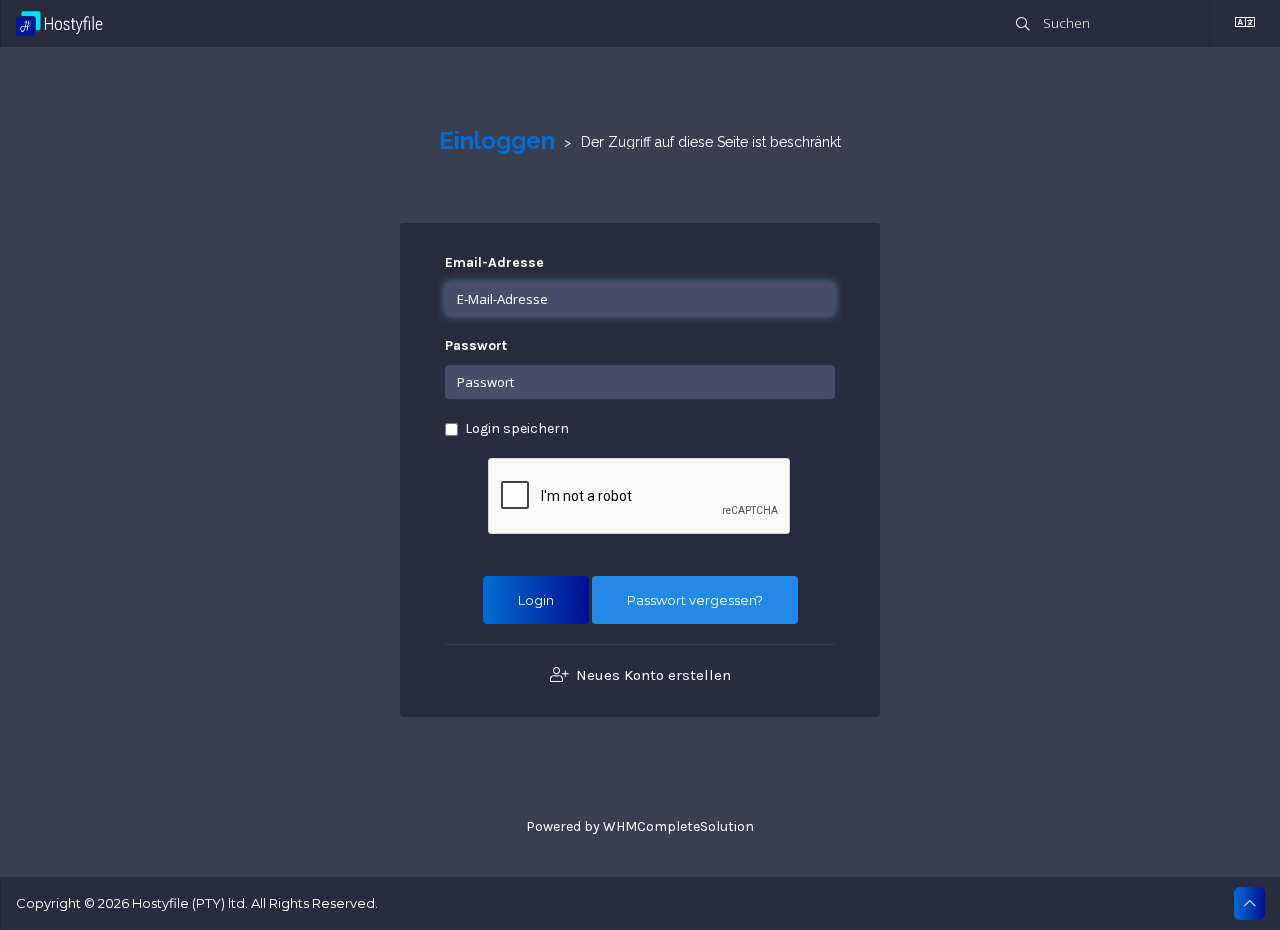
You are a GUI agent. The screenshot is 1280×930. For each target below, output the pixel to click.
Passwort (476, 345)
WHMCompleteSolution (678, 826)
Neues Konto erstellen (651, 675)
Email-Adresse (494, 262)
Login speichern (517, 428)
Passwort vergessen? (695, 600)
